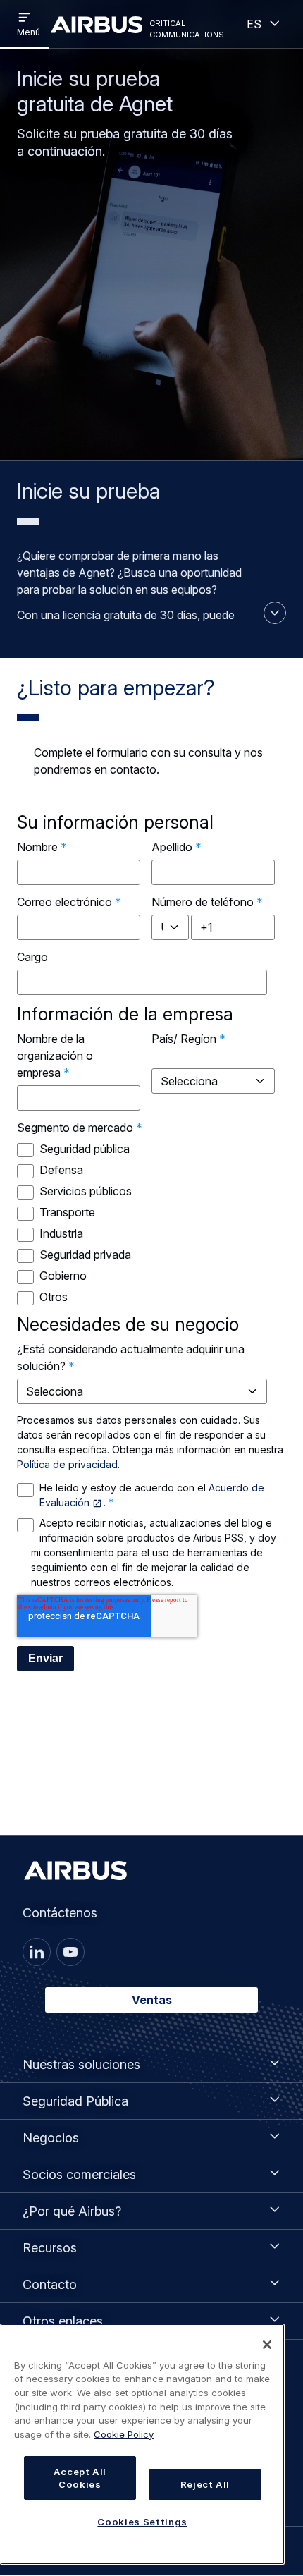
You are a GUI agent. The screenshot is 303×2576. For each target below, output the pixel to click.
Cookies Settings (142, 2522)
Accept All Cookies (80, 2478)
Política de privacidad (67, 1464)
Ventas (152, 2000)
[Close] (267, 2345)
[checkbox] (149, 1223)
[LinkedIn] (37, 1952)
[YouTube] (70, 1952)
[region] (142, 2444)
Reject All (205, 2484)
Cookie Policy (124, 2434)
